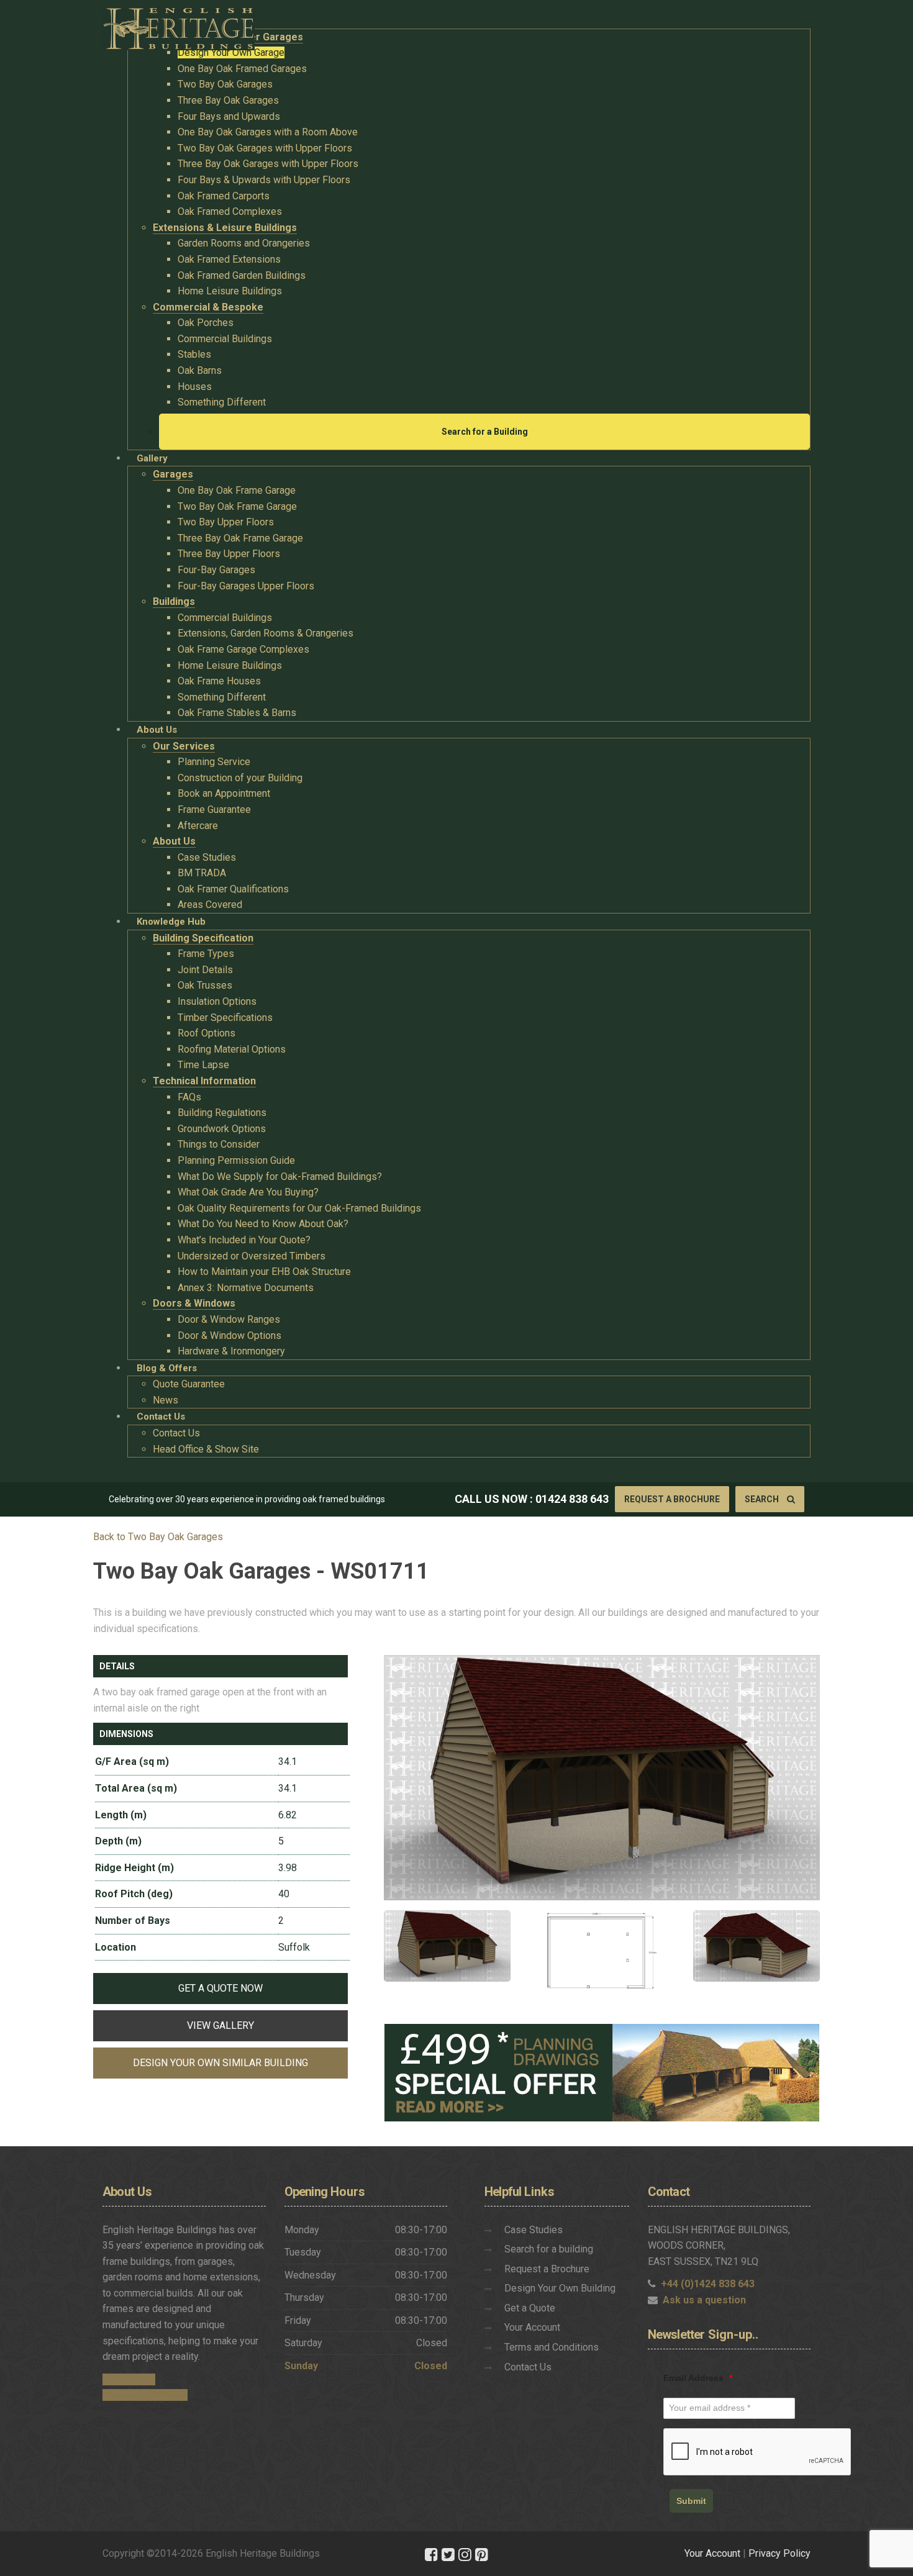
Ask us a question (704, 2300)
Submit (691, 2501)
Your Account (532, 2327)
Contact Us (528, 2367)
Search (763, 1499)
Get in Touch (129, 2379)
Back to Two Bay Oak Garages (158, 1537)
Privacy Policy (779, 2553)
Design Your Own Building (560, 2288)
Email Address (698, 2378)
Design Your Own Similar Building (220, 2063)
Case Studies (534, 2230)
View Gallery (220, 2025)
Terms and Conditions (552, 2347)
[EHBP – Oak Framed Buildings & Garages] (179, 25)
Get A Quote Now (220, 1988)
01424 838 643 (572, 1499)
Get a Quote (530, 2308)
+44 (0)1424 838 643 (708, 2284)
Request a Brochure (672, 1499)
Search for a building (549, 2249)
